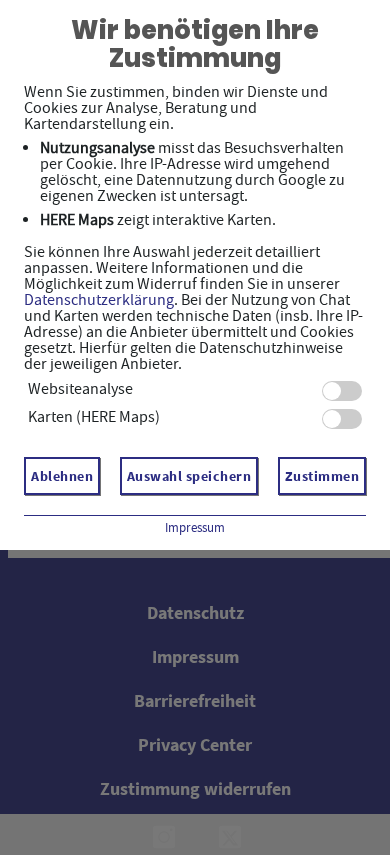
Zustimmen (322, 476)
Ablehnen (62, 476)
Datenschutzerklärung (99, 300)
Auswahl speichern (189, 476)
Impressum (195, 527)
